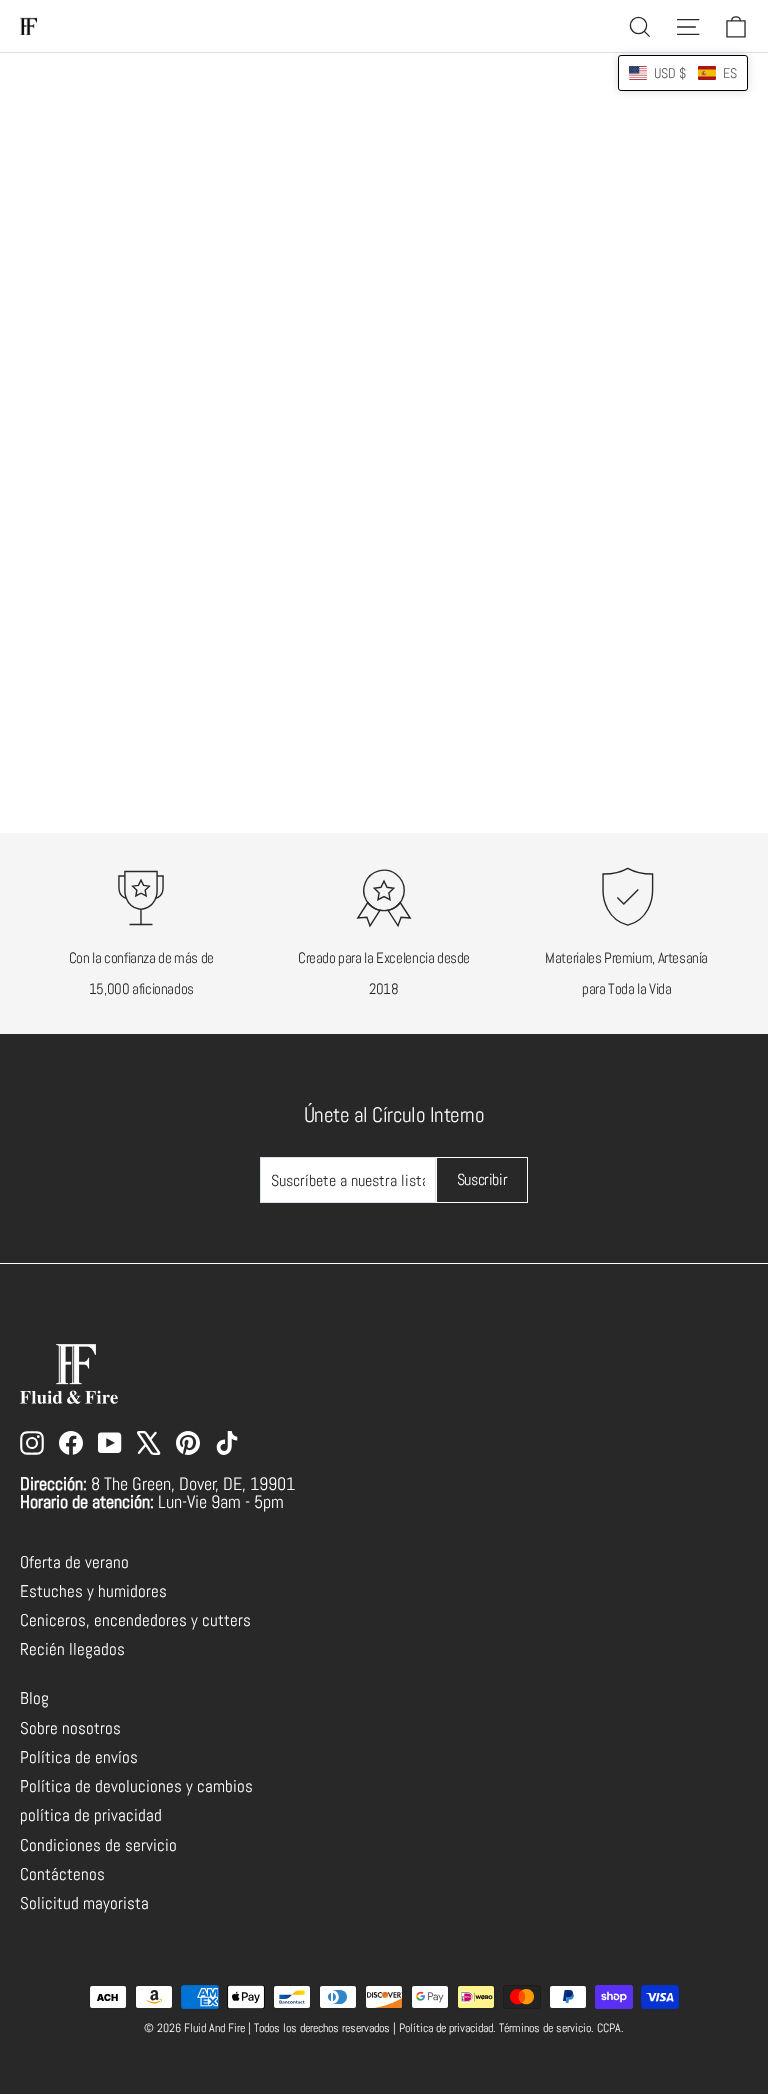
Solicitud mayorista (84, 1903)
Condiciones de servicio (98, 1845)
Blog (34, 1698)
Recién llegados (72, 1649)
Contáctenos (62, 1874)
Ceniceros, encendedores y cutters (135, 1620)
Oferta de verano (74, 1562)
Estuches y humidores (93, 1591)
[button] (683, 73)
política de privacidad (91, 1815)
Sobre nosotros (70, 1728)
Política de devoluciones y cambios (136, 1786)
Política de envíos (79, 1757)
